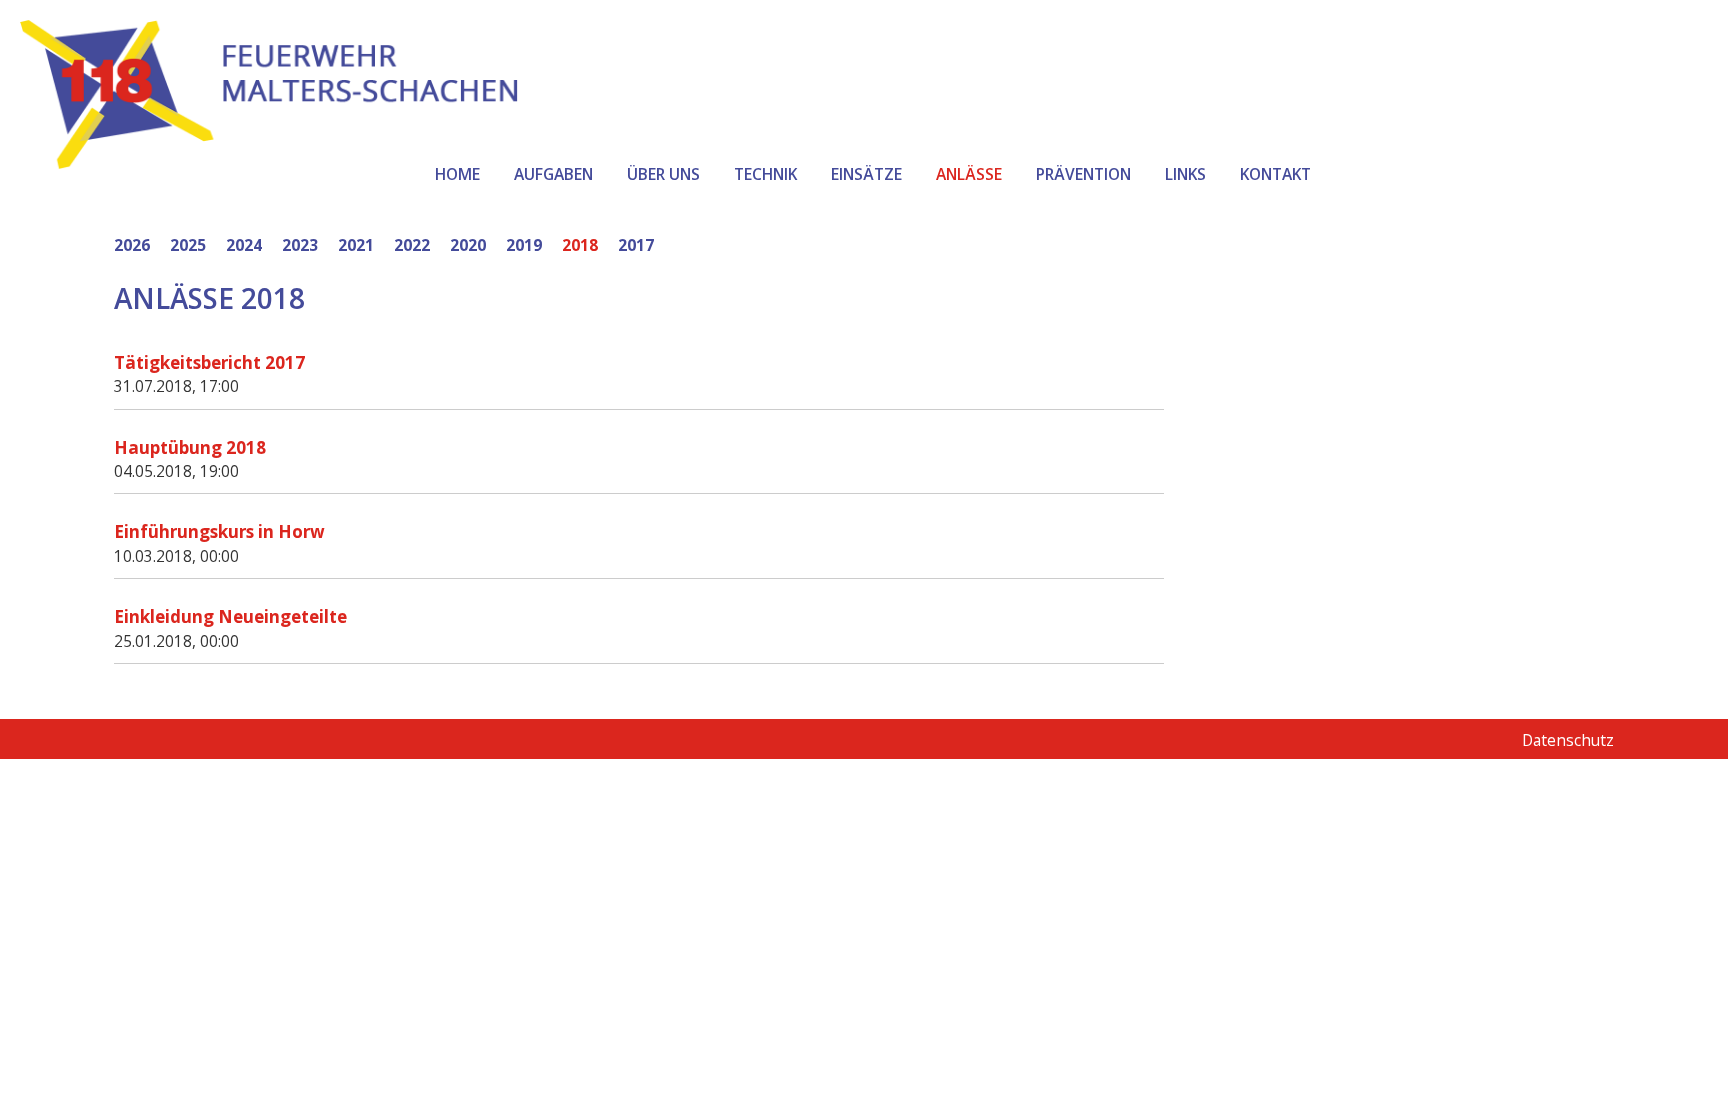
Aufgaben (553, 174)
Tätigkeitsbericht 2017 (209, 362)
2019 (524, 245)
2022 (412, 245)
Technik (765, 174)
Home (457, 174)
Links (1185, 174)
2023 (300, 245)
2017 (636, 245)
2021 (356, 245)
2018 (580, 245)
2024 (244, 245)
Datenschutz (1568, 740)
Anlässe (969, 174)
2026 (132, 245)
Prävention (1083, 174)
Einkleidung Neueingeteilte (230, 616)
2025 (188, 245)
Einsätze (866, 174)
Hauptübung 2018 (190, 447)
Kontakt (1275, 174)
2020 (468, 245)
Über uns (663, 174)
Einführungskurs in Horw (219, 531)
